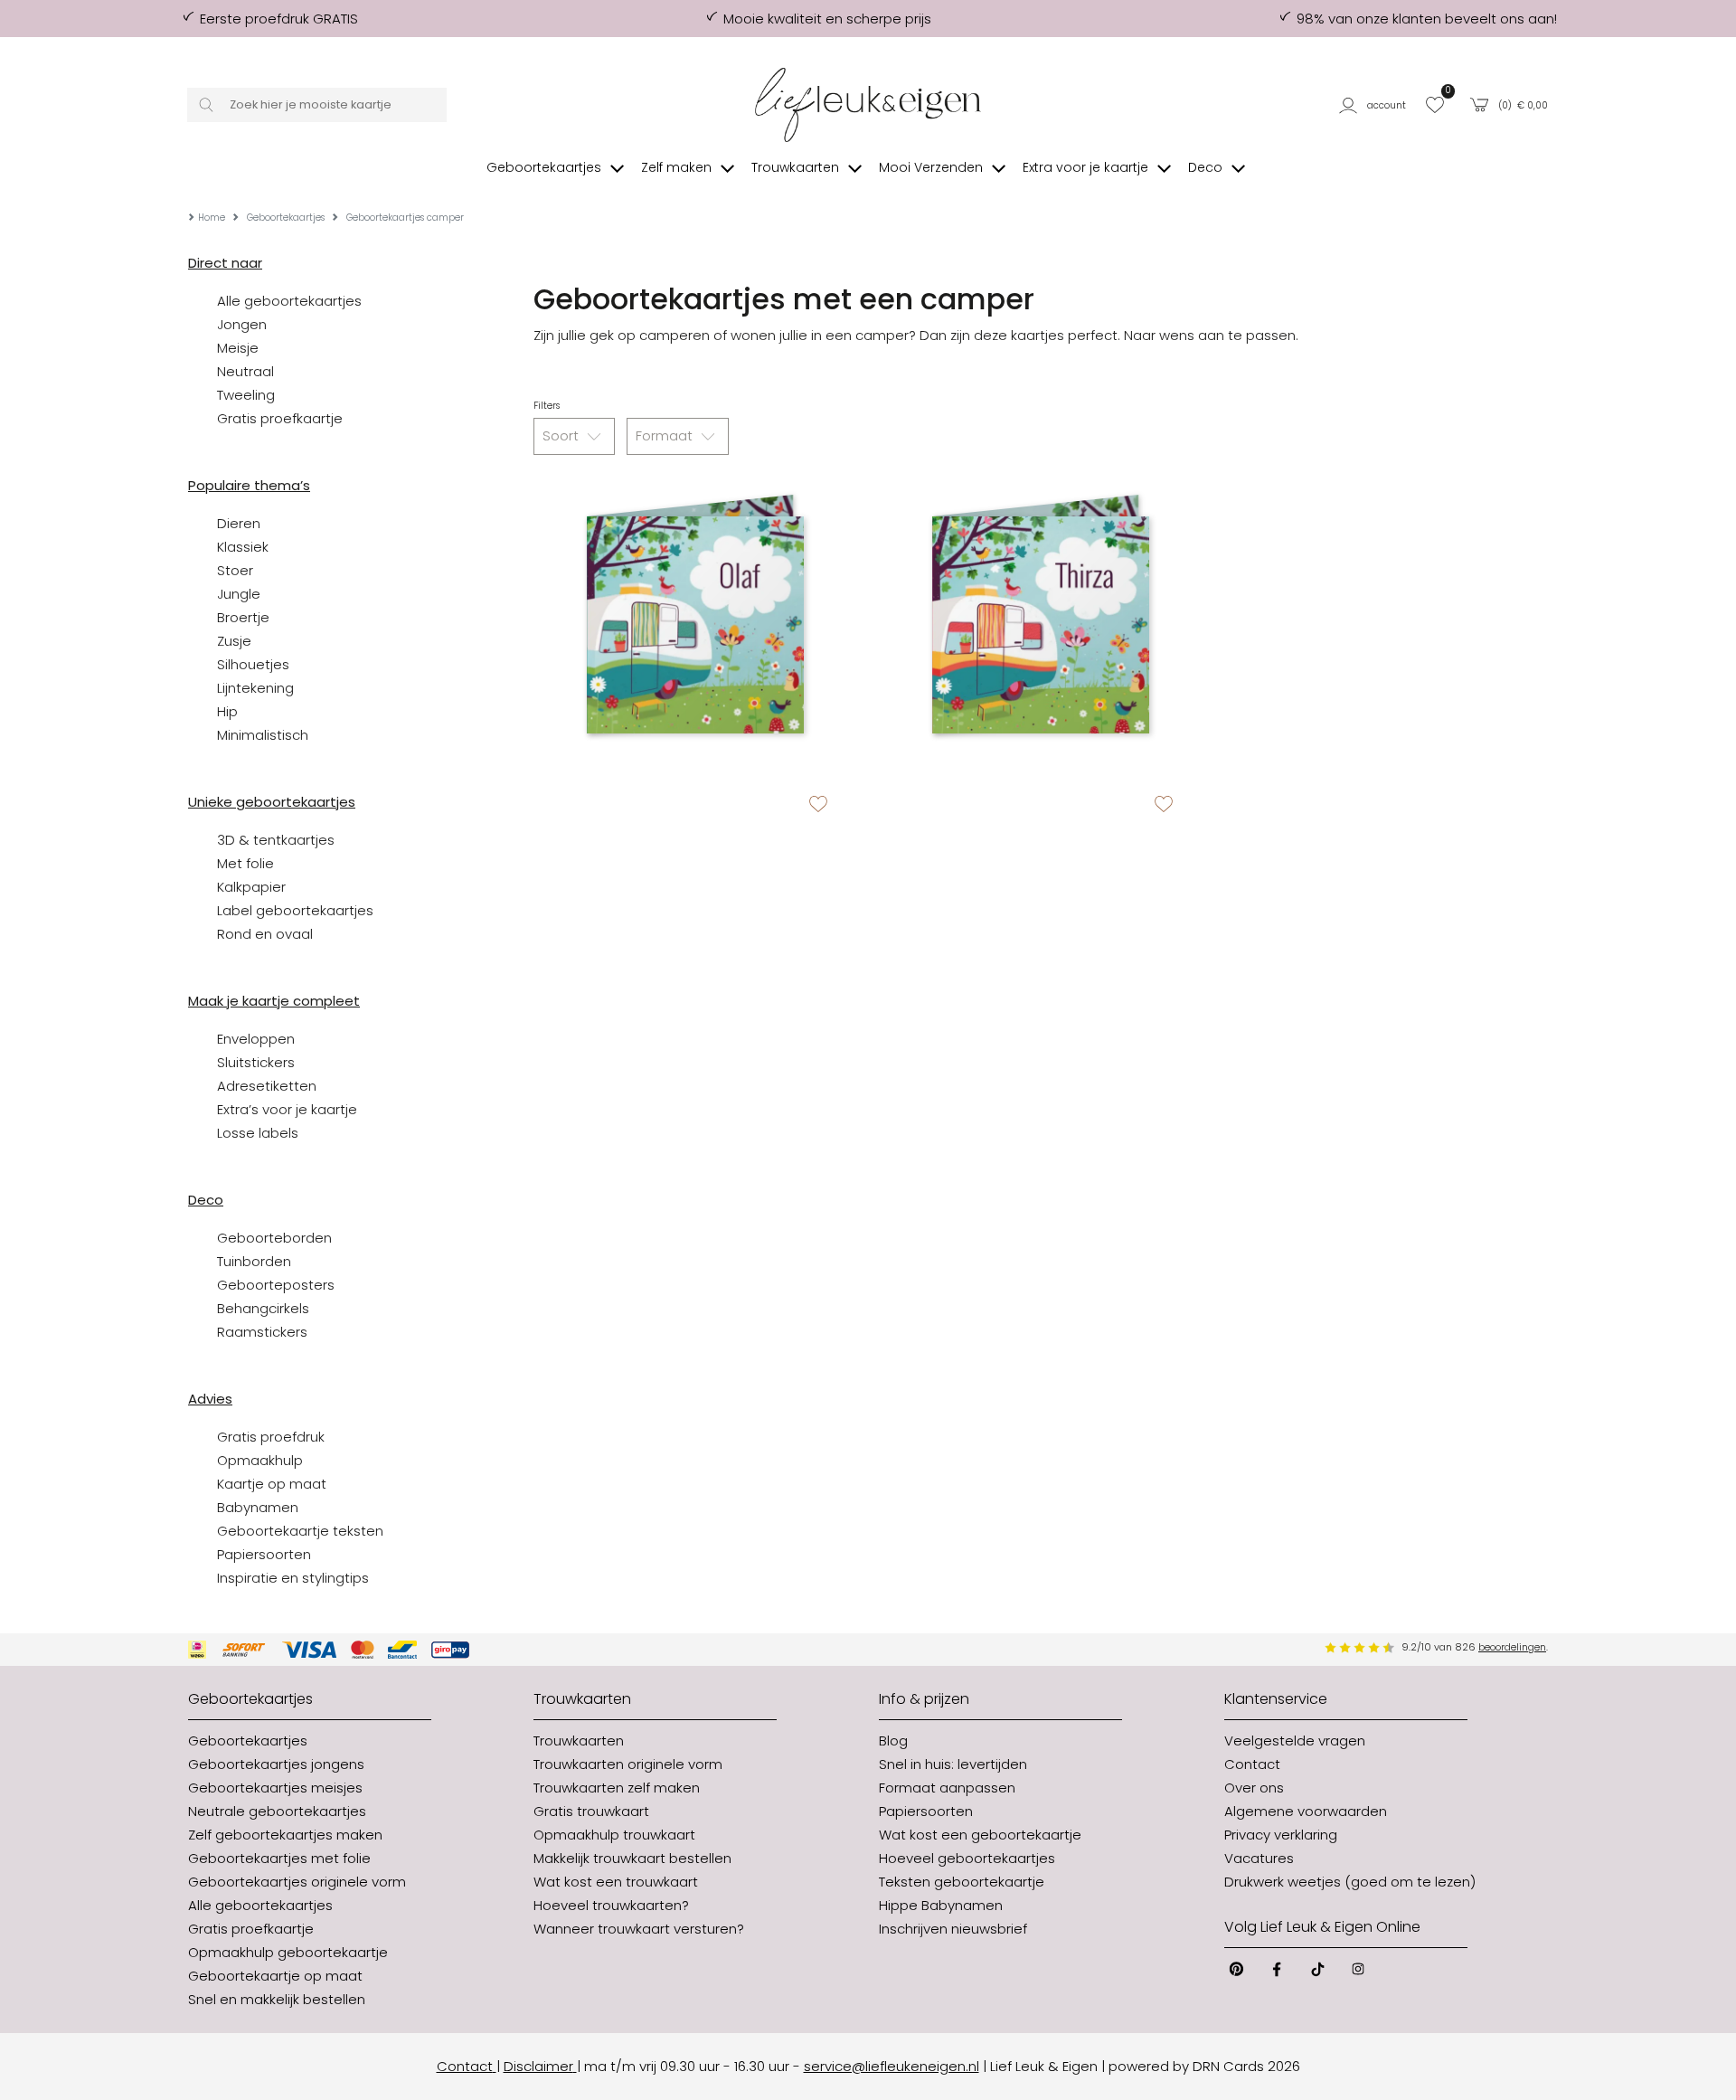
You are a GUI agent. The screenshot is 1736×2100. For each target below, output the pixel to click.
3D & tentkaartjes (276, 840)
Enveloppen (256, 1039)
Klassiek (243, 547)
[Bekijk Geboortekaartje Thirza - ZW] (1041, 625)
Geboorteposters (276, 1285)
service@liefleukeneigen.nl (892, 2066)
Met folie (245, 863)
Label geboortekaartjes (295, 910)
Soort (562, 435)
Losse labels (258, 1133)
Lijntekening (255, 688)
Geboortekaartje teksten (300, 1531)
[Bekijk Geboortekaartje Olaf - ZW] (695, 625)
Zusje (234, 641)
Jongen (242, 324)
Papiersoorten (264, 1554)
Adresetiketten (267, 1086)
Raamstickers (262, 1332)
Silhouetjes (253, 664)
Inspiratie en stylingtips (293, 1578)
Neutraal (245, 371)
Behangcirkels (263, 1308)
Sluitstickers (256, 1062)
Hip (227, 711)
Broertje (243, 617)
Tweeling (246, 395)
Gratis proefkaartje (280, 418)
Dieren (239, 523)
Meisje (238, 348)
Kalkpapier (251, 887)
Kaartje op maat (272, 1484)
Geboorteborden (274, 1238)
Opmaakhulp (260, 1460)
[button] (1376, 105)
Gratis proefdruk (271, 1437)
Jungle (239, 594)
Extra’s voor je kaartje (287, 1109)
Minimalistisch (263, 735)
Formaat (666, 435)
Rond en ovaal (265, 934)
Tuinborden (254, 1261)
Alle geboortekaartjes (289, 301)
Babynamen (258, 1507)
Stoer (235, 570)
